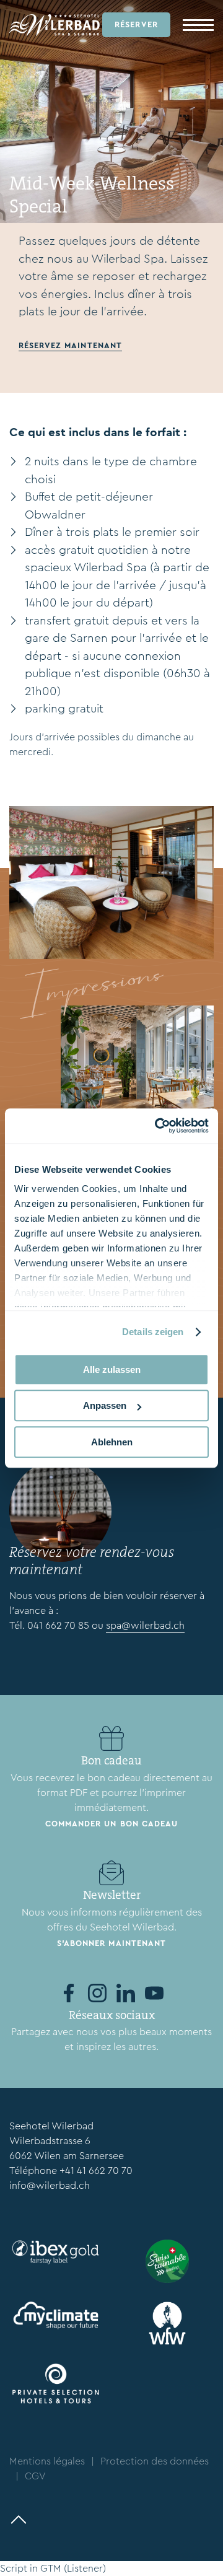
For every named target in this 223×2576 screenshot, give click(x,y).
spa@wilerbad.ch (145, 1625)
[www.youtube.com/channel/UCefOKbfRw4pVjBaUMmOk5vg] (154, 1993)
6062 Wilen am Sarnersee (67, 2156)
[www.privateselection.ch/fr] (56, 2384)
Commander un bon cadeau (111, 1824)
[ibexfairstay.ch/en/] (56, 2252)
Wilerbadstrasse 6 (50, 2141)
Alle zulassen (112, 1369)
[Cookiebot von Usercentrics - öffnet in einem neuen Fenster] (157, 1126)
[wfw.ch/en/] (167, 2323)
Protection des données (155, 2461)
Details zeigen (153, 1332)
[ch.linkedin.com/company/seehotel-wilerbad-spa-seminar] (126, 1993)
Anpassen (105, 1405)
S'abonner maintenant (111, 1943)
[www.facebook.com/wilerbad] (69, 1993)
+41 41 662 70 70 (96, 2171)
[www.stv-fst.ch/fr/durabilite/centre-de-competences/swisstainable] (167, 2261)
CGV (35, 2476)
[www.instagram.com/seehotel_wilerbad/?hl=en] (97, 1993)
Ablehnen (112, 1442)
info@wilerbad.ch (50, 2185)
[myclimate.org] (56, 2315)
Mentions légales (47, 2461)
